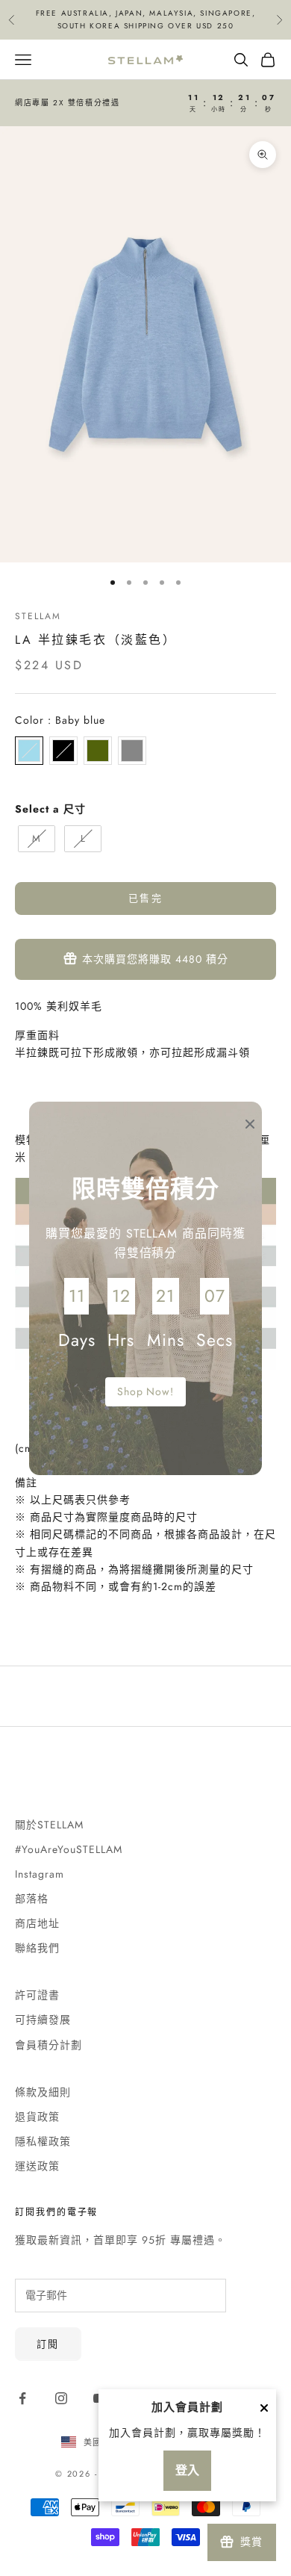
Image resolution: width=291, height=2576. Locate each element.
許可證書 (37, 1995)
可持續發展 (43, 2020)
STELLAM (38, 616)
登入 (187, 2470)
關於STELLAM (49, 1825)
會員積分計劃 (48, 2045)
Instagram (40, 1874)
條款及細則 (43, 2092)
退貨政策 (37, 2117)
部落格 (32, 1899)
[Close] (264, 2408)
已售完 (145, 898)
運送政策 (37, 2166)
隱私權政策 (43, 2141)
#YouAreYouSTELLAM (69, 1849)
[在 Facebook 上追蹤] (22, 2398)
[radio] (29, 751)
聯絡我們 (37, 1948)
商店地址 (37, 1923)
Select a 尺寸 (50, 809)
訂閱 (48, 2344)
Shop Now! (146, 1391)
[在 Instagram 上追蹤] (61, 2398)
